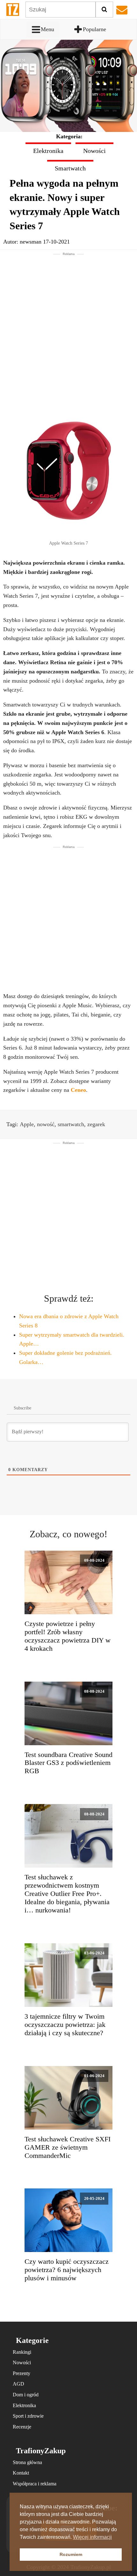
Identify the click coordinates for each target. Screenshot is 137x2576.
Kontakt (21, 2473)
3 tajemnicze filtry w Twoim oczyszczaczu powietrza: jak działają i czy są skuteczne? (65, 2025)
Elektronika (48, 151)
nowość (46, 1124)
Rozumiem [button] (71, 2554)
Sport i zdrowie (28, 2416)
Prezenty (22, 2373)
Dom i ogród (26, 2395)
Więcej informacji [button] (92, 2537)
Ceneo (78, 1090)
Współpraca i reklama (35, 2484)
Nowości (94, 151)
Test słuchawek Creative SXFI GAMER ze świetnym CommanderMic (68, 2147)
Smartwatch (70, 168)
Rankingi (22, 2352)
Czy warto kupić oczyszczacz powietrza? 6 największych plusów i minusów (67, 2270)
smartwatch (71, 1124)
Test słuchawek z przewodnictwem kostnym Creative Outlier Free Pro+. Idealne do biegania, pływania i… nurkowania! (67, 1894)
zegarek (96, 1124)
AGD (18, 2384)
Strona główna (27, 2462)
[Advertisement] (68, 325)
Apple (27, 1124)
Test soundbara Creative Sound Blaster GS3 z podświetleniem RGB (68, 1763)
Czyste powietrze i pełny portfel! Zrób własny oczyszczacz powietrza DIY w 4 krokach (68, 1636)
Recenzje (22, 2427)
